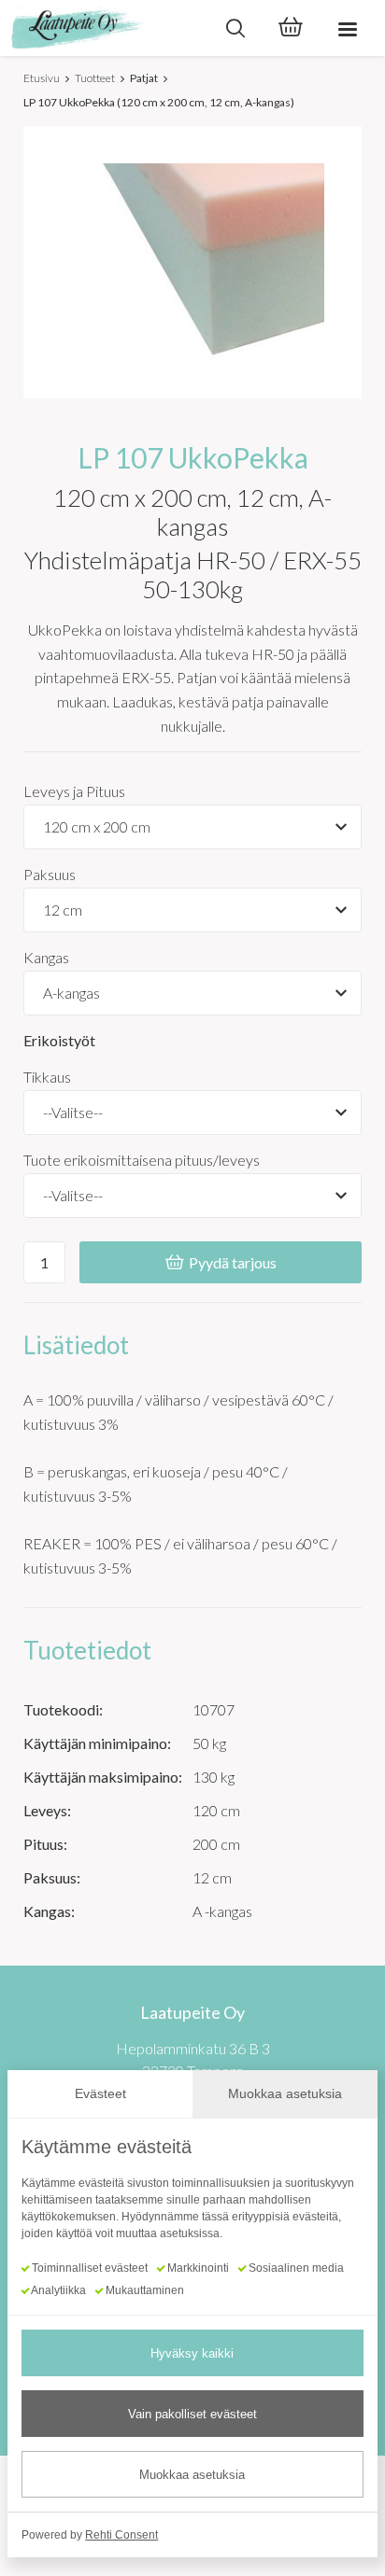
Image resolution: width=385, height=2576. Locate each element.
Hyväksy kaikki (192, 2353)
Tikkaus (47, 1077)
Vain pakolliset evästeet (192, 2414)
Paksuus (50, 874)
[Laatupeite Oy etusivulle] (104, 28)
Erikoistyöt (59, 1040)
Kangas (46, 957)
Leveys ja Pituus (74, 791)
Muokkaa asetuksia (192, 2475)
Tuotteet (95, 78)
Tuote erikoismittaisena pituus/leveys (142, 1160)
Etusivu (42, 78)
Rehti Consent (121, 2535)
